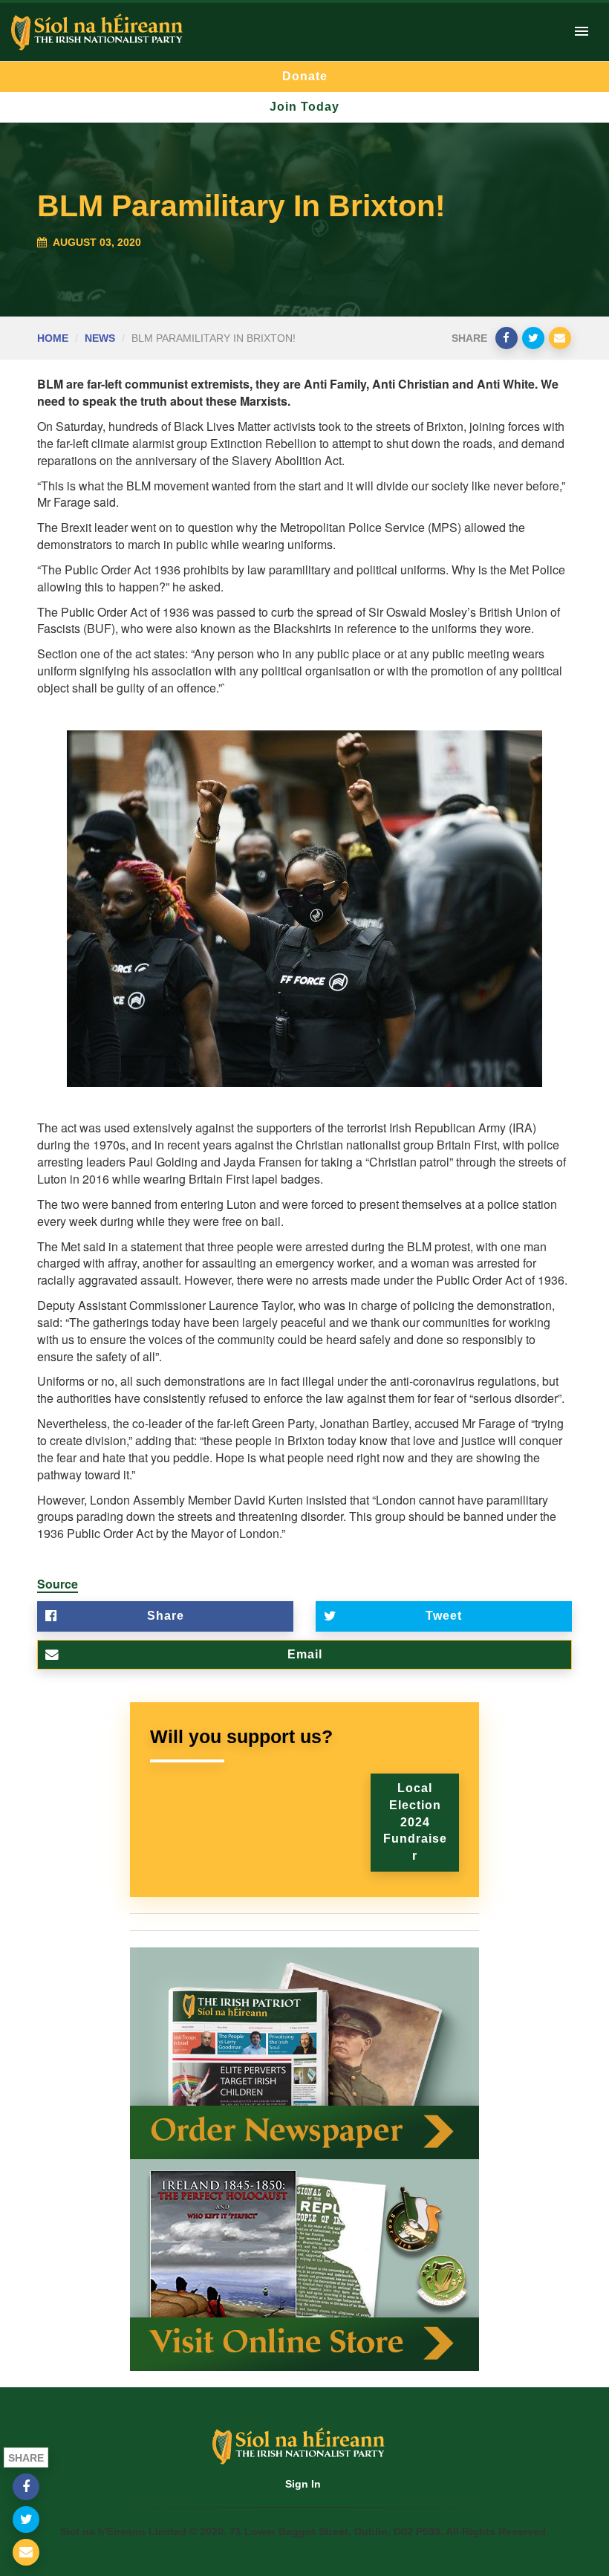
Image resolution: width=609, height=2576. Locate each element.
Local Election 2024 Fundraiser (415, 1822)
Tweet (444, 1616)
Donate (305, 76)
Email (305, 1654)
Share (166, 1616)
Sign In (303, 2484)
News (100, 338)
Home (53, 338)
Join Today (304, 107)
